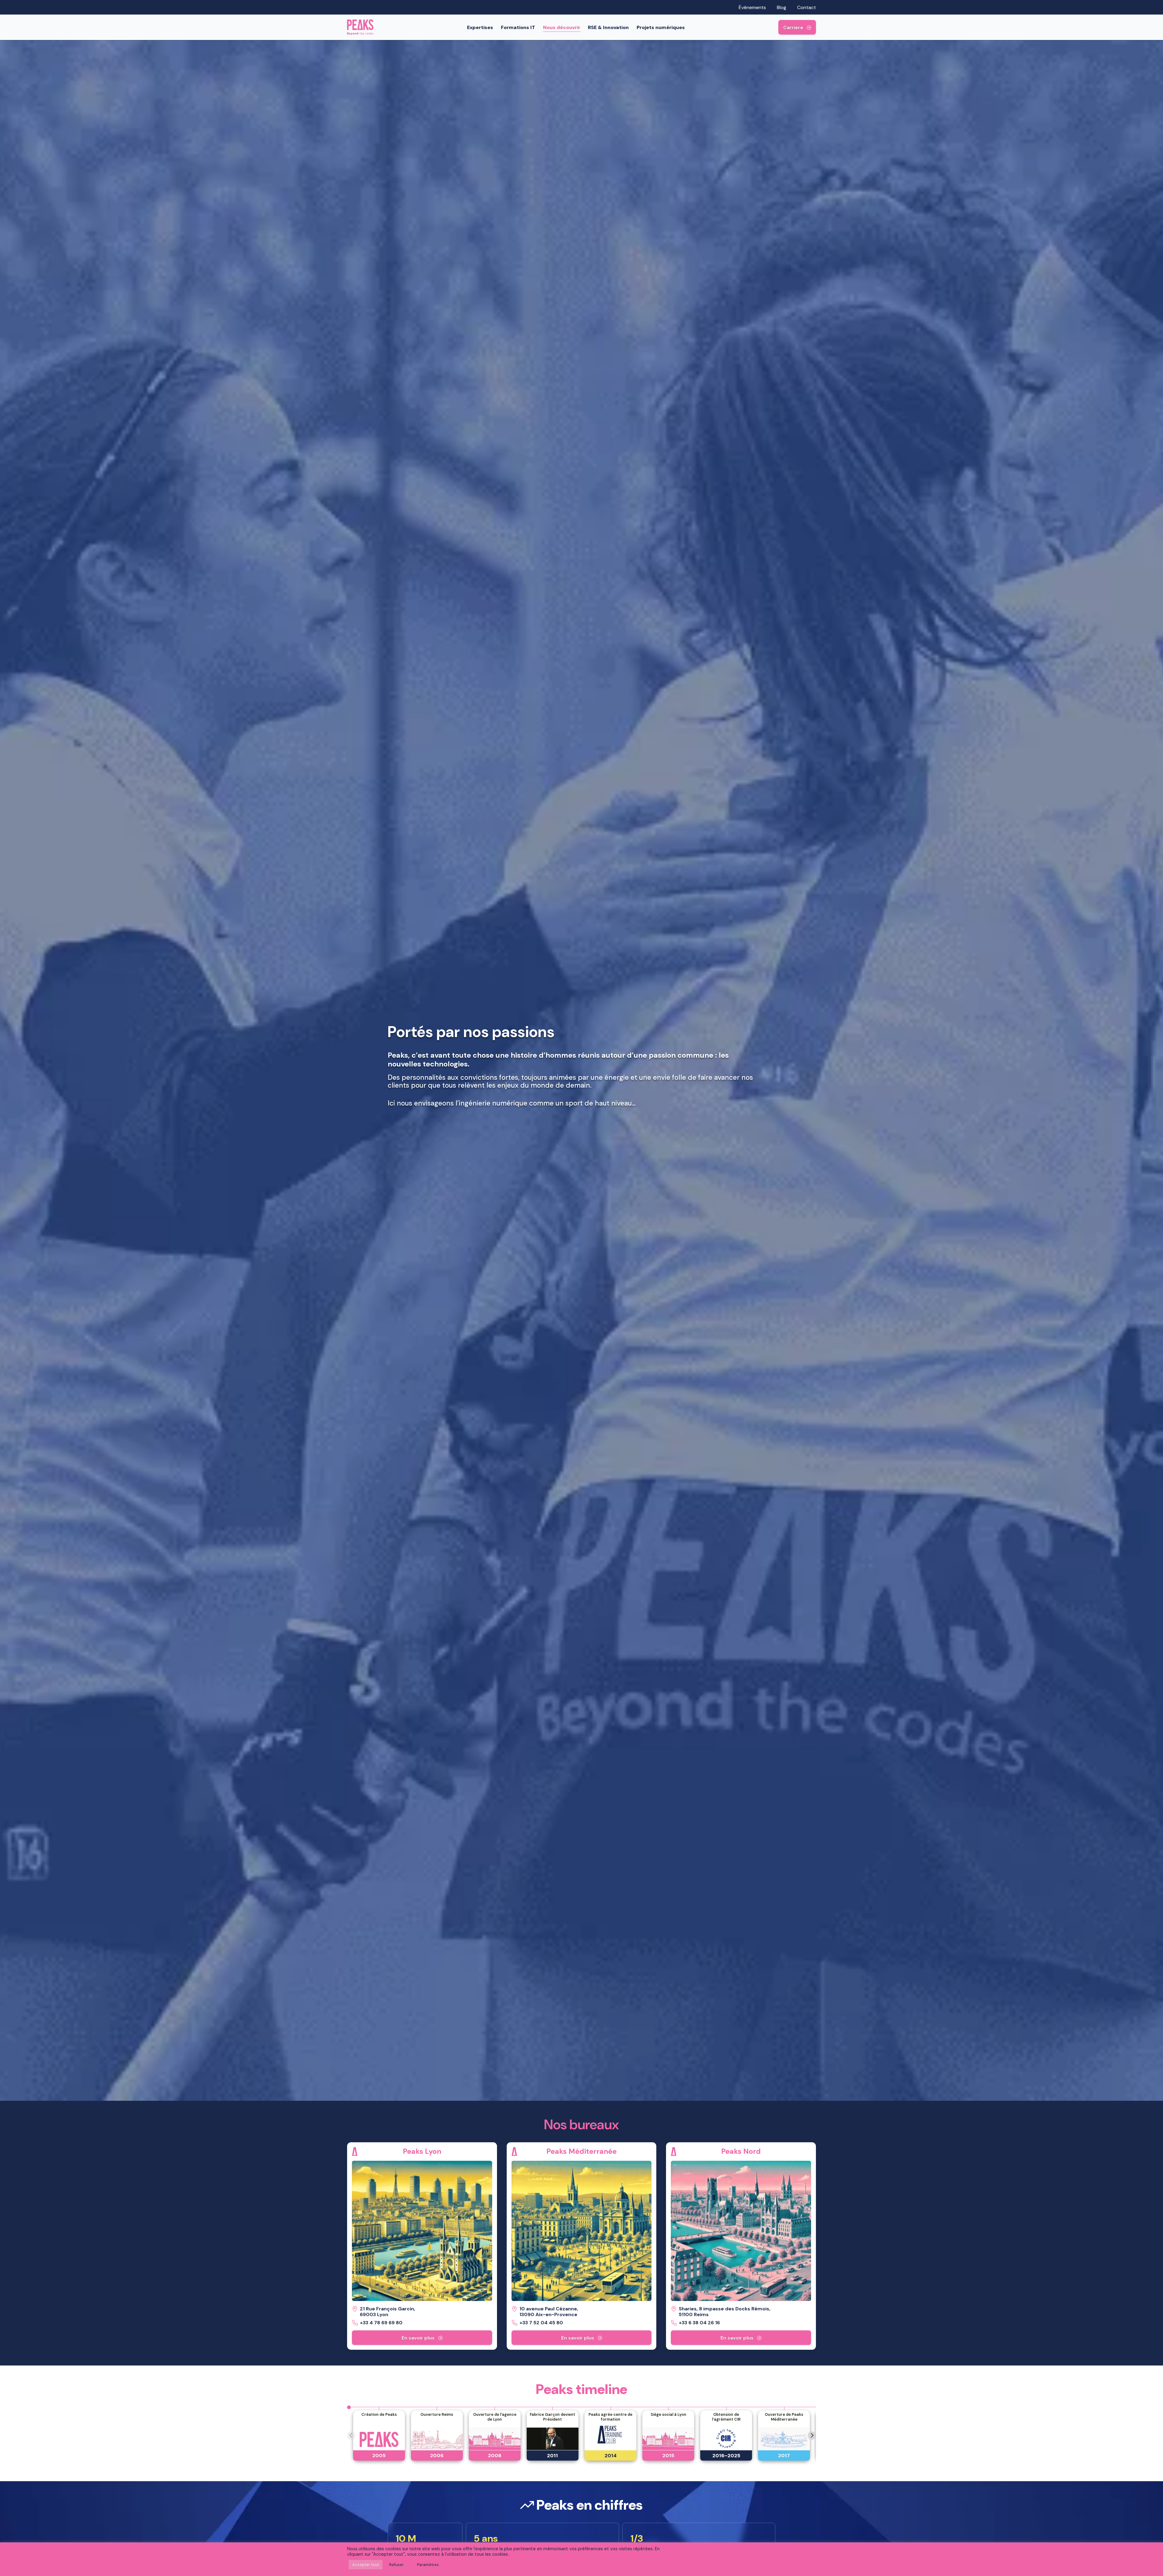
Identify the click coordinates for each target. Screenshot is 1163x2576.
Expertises (480, 27)
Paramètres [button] (428, 2565)
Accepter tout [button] (366, 2565)
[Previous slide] (351, 2436)
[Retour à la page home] (360, 27)
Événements (752, 7)
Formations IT (518, 27)
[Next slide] (812, 2436)
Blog (782, 7)
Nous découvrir (562, 27)
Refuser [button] (396, 2565)
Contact (807, 7)
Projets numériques (661, 27)
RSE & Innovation (608, 27)
